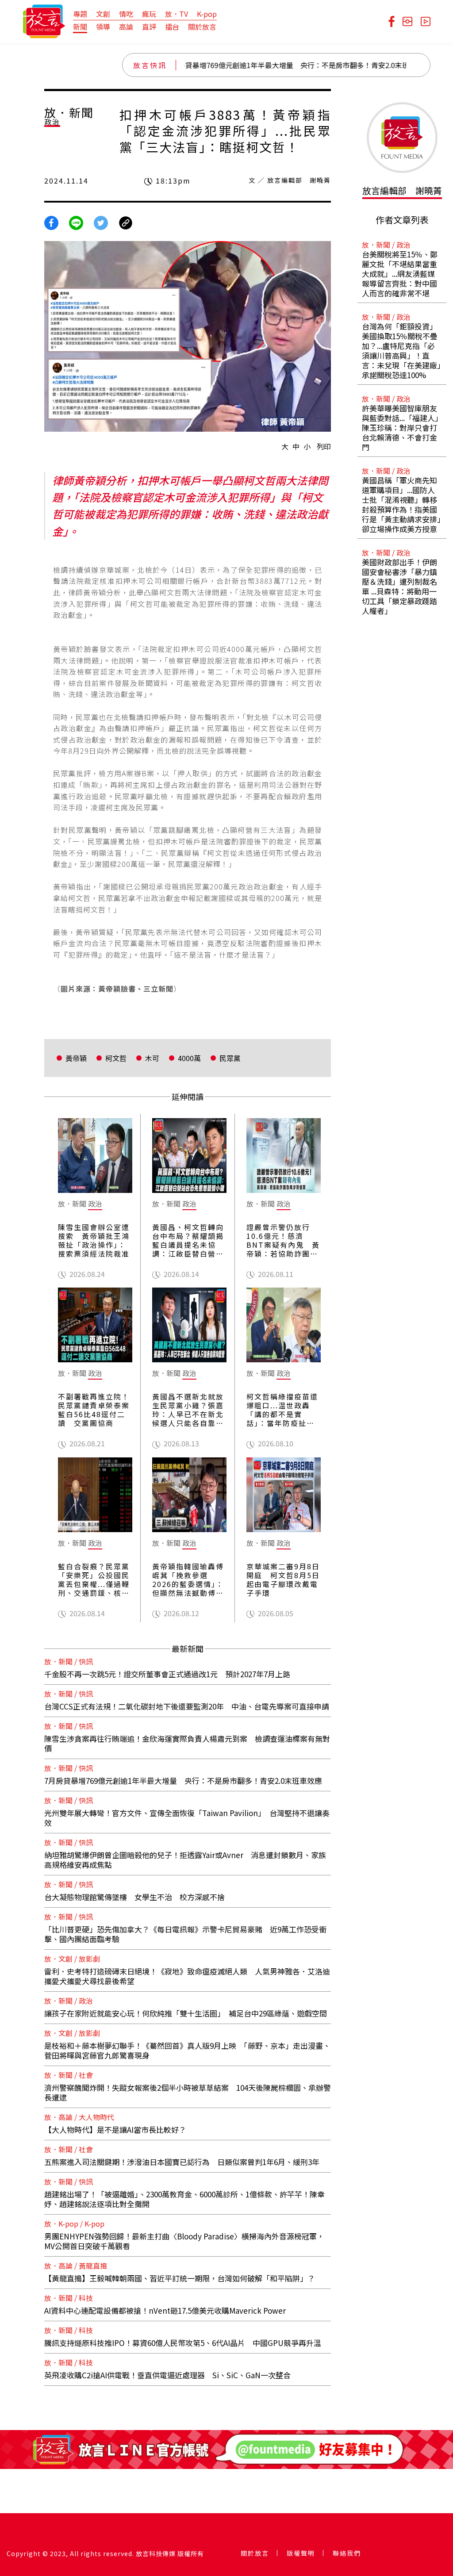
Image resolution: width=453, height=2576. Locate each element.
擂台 (172, 27)
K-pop (207, 14)
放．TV (177, 14)
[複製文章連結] (126, 222)
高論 (126, 27)
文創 (103, 14)
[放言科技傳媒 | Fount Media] (44, 20)
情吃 (126, 14)
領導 (103, 27)
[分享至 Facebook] (51, 222)
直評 (149, 27)
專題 (80, 14)
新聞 (80, 27)
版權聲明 (301, 2553)
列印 (324, 446)
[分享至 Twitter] (101, 222)
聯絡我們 (347, 2553)
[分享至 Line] (76, 222)
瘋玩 (149, 14)
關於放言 (202, 27)
